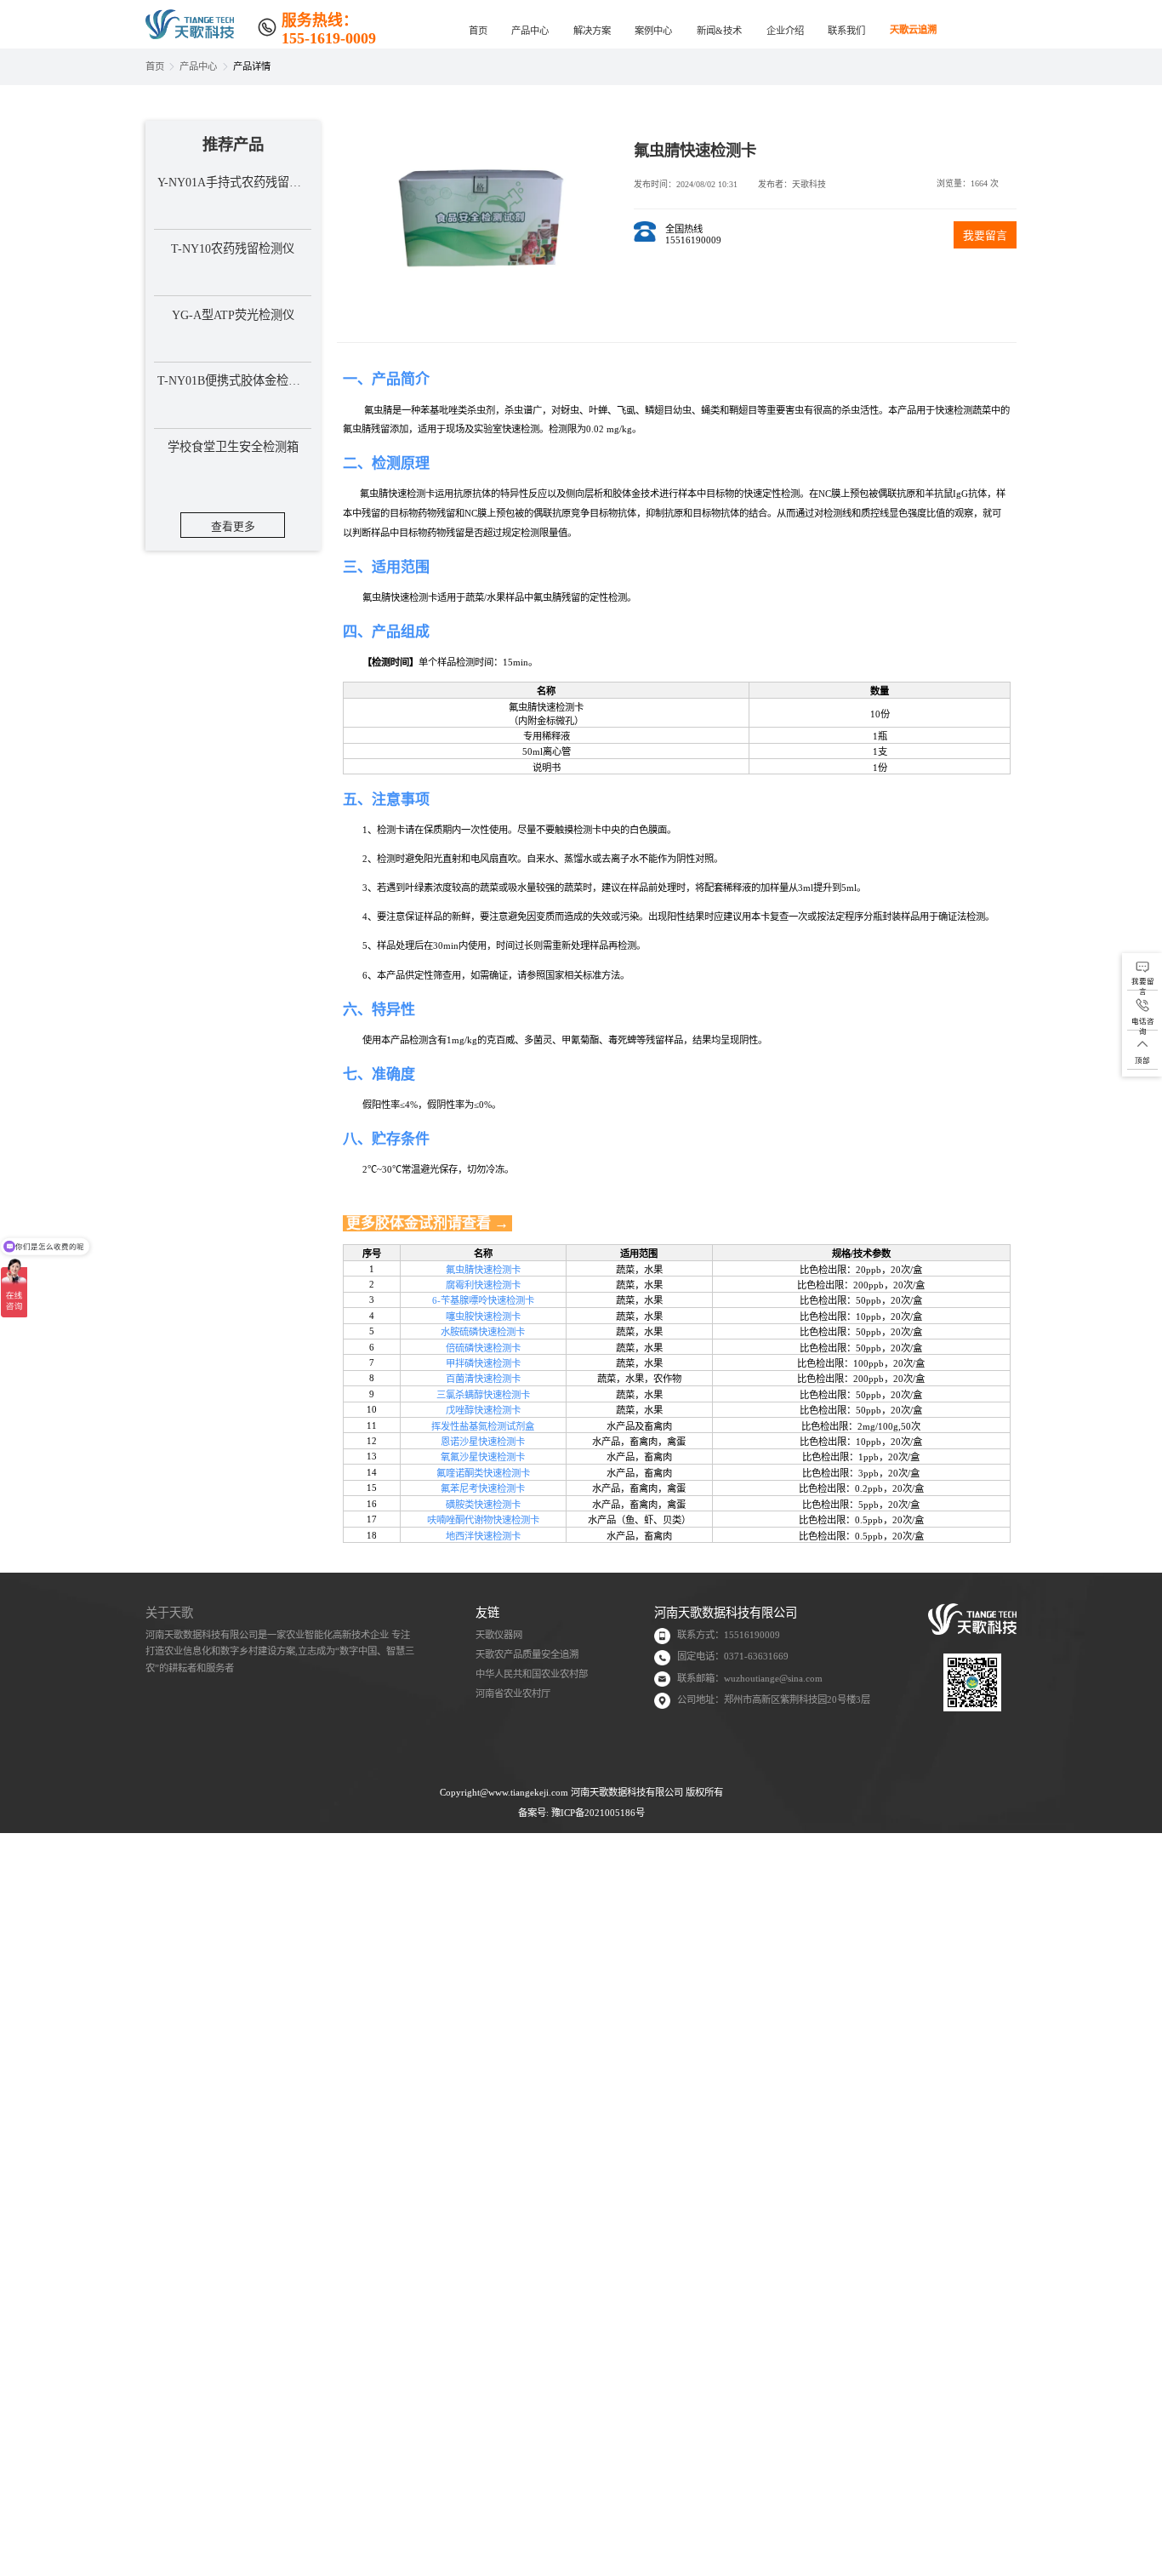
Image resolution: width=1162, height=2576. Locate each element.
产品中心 (530, 31)
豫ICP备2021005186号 (598, 1813)
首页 (478, 31)
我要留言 (985, 236)
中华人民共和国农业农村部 (532, 1674)
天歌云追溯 (913, 27)
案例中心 (653, 31)
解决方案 (592, 31)
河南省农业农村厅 (513, 1694)
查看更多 (233, 527)
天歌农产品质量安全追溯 (527, 1654)
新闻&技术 (719, 31)
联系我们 (846, 31)
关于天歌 (169, 1613)
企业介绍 (785, 31)
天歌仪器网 (499, 1635)
